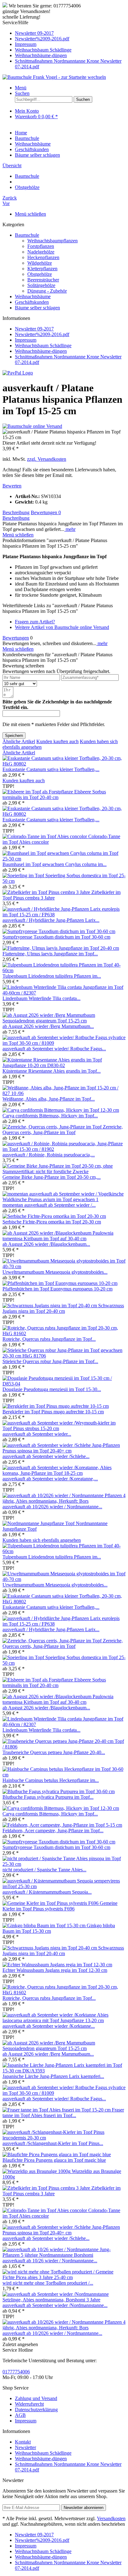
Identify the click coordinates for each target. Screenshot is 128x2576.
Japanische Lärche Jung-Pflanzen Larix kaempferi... (53, 2076)
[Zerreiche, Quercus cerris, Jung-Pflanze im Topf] (53, 1127)
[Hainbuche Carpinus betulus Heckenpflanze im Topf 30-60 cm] (64, 1775)
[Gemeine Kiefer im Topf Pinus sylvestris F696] (51, 1903)
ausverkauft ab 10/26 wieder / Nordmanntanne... (50, 2261)
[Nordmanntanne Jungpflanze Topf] (39, 1523)
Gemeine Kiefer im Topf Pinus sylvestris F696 (60, 1906)
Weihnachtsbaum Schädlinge (43, 50)
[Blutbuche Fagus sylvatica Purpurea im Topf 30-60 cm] (59, 1791)
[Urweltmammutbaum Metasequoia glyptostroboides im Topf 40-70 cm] (64, 1266)
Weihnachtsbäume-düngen (41, 55)
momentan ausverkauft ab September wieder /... (49, 1205)
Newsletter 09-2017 (34, 33)
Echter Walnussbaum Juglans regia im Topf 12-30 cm (55, 1970)
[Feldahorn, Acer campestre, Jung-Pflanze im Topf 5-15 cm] (62, 1825)
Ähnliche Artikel (19, 741)
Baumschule (27, 235)
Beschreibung (16, 512)
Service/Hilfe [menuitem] (62, 45)
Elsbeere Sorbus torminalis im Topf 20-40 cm (54, 794)
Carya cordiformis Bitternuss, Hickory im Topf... (50, 1116)
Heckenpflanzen (43, 257)
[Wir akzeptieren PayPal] (18, 373)
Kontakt (23, 2442)
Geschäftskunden (32, 302)
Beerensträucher (43, 280)
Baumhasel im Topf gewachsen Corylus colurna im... (55, 864)
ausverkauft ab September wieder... (37, 1434)
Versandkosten (111, 2518)
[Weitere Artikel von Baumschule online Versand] (32, 426)
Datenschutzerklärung (36, 2410)
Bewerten (12, 486)
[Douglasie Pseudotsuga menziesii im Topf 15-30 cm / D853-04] (64, 1384)
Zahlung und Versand (36, 2398)
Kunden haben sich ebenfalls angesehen (42, 1540)
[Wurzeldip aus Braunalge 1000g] (37, 2171)
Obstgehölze (40, 274)
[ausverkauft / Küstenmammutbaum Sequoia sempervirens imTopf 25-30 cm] (64, 1886)
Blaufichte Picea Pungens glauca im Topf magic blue (54, 2160)
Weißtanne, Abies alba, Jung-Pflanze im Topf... (49, 1099)
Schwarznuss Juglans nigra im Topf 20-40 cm (63, 1308)
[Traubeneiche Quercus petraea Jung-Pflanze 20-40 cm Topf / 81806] (64, 1747)
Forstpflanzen (41, 246)
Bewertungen (46, 512)
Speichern (14, 736)
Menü (21, 88)
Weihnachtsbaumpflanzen (53, 241)
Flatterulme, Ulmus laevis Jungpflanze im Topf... (50, 954)
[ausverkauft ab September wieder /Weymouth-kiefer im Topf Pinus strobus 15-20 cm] (64, 1428)
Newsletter (25, 2447)
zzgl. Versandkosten (47, 459)
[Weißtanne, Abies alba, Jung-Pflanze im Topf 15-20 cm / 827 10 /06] (64, 1093)
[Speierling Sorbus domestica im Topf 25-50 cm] (24, 875)
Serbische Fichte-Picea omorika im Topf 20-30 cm (52, 1222)
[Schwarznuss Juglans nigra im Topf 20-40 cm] (50, 1306)
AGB (20, 2415)
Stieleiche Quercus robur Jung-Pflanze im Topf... (50, 1361)
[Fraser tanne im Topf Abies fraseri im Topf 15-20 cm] (57, 2110)
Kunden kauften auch (57, 741)
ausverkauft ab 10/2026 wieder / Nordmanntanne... (52, 1507)
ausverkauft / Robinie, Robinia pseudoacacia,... (49, 1155)
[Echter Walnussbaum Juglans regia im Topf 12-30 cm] (57, 1965)
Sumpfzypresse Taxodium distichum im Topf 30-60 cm (56, 937)
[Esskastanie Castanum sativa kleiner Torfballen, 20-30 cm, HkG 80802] (64, 764)
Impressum (26, 44)
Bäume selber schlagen (37, 308)
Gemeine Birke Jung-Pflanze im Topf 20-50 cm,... (52, 1177)
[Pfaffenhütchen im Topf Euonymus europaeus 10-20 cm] (60, 1283)
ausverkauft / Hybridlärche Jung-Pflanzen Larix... (51, 920)
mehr (70, 529)
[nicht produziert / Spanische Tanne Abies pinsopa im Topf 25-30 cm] (64, 1864)
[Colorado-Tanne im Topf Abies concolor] (45, 836)
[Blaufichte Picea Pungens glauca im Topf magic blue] (57, 2154)
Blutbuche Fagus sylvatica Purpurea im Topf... (48, 1797)
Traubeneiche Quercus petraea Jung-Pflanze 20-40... (54, 1752)
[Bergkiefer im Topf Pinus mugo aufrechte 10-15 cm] (56, 1406)
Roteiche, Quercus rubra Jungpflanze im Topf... (49, 1339)
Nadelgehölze (41, 252)
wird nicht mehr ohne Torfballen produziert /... (48, 2283)
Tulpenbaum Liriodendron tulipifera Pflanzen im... (52, 976)
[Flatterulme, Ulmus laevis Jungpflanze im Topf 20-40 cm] (61, 948)
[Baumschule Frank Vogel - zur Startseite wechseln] (54, 77)
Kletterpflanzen (42, 269)
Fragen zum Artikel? (35, 622)
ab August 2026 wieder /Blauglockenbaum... (46, 1244)
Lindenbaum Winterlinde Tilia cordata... (41, 998)
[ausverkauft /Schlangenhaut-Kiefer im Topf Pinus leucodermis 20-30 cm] (64, 2138)
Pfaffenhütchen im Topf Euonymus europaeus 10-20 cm (57, 1289)
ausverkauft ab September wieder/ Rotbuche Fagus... (54, 1049)
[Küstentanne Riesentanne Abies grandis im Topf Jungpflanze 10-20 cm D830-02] (64, 1065)
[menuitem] (70, 33)
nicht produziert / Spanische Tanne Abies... (44, 1870)
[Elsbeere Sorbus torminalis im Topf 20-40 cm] (38, 792)
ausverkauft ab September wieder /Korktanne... (49, 2026)
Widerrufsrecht (29, 2404)
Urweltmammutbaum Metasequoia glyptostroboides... (55, 1272)
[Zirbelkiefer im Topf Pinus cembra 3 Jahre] (47, 892)
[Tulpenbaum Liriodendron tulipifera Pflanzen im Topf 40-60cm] (64, 970)
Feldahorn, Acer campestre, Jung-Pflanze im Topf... (53, 1831)
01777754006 (16, 2372)
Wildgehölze (40, 263)
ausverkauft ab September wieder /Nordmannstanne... (55, 2305)
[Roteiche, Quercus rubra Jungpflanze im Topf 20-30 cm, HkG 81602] (64, 1333)
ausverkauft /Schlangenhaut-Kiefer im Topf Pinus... (53, 2143)
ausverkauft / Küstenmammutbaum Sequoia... (47, 1892)
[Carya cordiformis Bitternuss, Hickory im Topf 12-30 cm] (61, 1110)
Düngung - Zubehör (47, 291)
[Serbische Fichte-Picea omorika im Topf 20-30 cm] (54, 1216)
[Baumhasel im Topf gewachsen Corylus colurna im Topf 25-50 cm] (64, 859)
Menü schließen (30, 214)
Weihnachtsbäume (33, 296)
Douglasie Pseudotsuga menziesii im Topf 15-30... (52, 1389)
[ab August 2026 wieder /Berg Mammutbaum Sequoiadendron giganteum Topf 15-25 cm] (64, 1021)
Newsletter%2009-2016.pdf (42, 39)
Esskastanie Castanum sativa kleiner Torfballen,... (51, 769)
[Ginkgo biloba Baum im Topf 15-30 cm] (45, 1925)
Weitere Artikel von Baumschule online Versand (62, 627)
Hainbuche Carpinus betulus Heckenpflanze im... (51, 1780)
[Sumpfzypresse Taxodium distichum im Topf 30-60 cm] (59, 931)
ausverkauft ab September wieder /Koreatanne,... (50, 1479)
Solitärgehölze (41, 285)
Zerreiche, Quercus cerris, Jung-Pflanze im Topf (63, 1130)
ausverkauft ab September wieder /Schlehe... (46, 1456)
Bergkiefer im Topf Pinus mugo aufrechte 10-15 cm (53, 1412)
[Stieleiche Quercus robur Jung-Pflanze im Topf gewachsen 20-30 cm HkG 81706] (64, 1356)
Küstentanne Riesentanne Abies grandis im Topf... (52, 1071)
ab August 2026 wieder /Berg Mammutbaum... (48, 1026)
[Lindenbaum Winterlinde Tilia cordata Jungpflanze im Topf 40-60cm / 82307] (64, 993)
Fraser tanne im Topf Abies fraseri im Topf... (63, 2113)
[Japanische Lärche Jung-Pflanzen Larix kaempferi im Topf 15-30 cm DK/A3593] (64, 2071)
